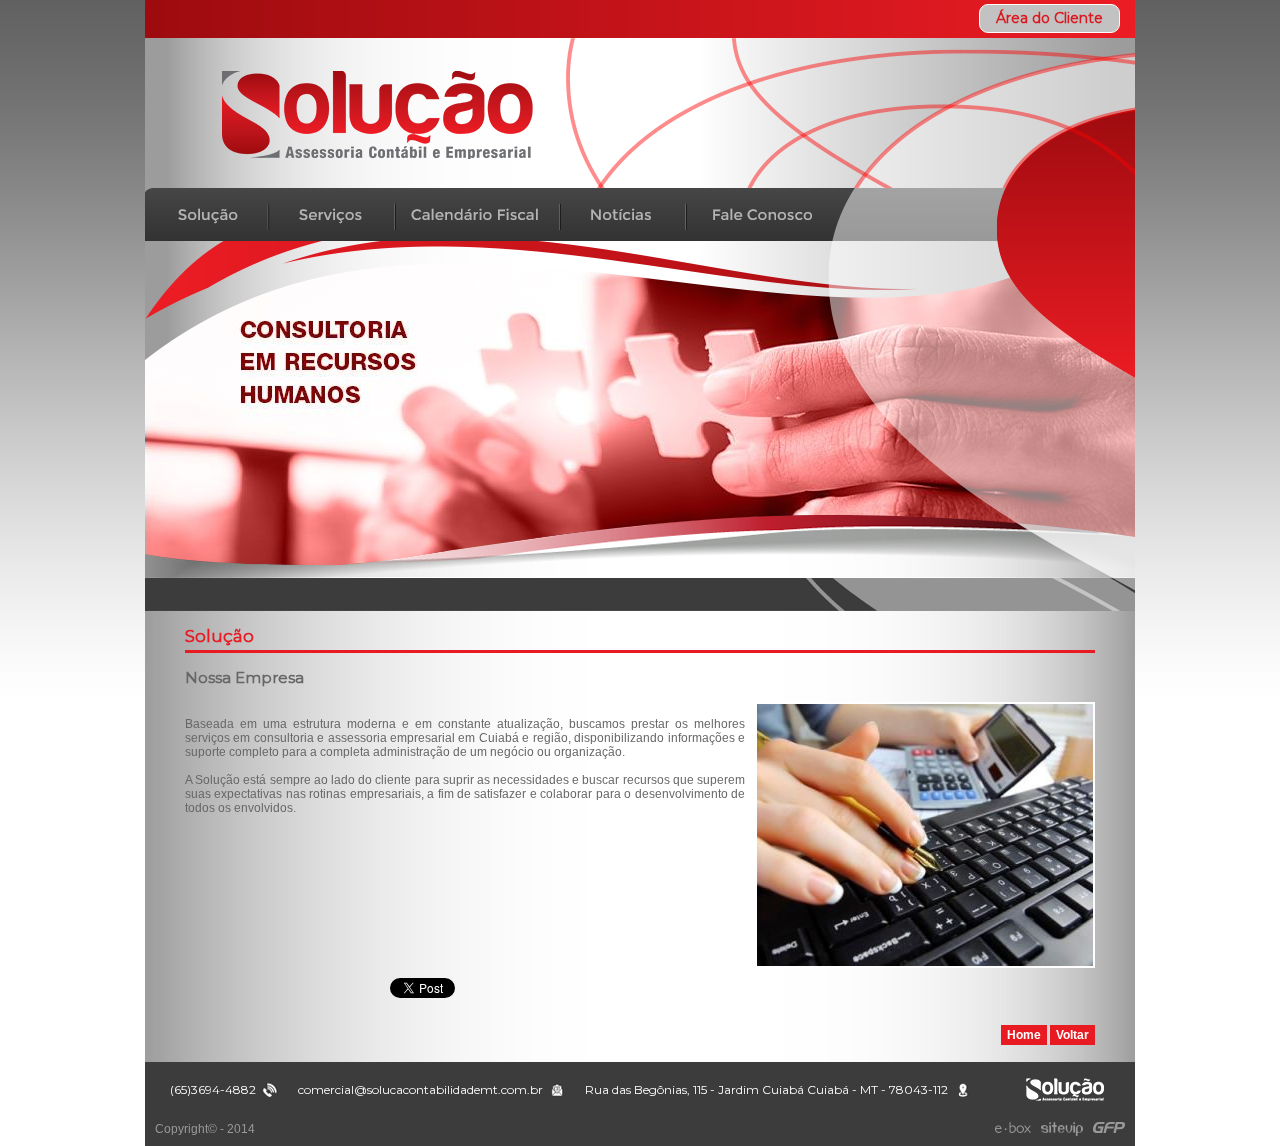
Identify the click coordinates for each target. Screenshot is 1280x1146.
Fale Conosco (753, 214)
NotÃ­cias (623, 214)
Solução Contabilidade (377, 115)
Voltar (1072, 1035)
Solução (206, 214)
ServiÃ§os (331, 214)
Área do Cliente (1049, 18)
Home (1024, 1035)
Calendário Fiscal (477, 214)
